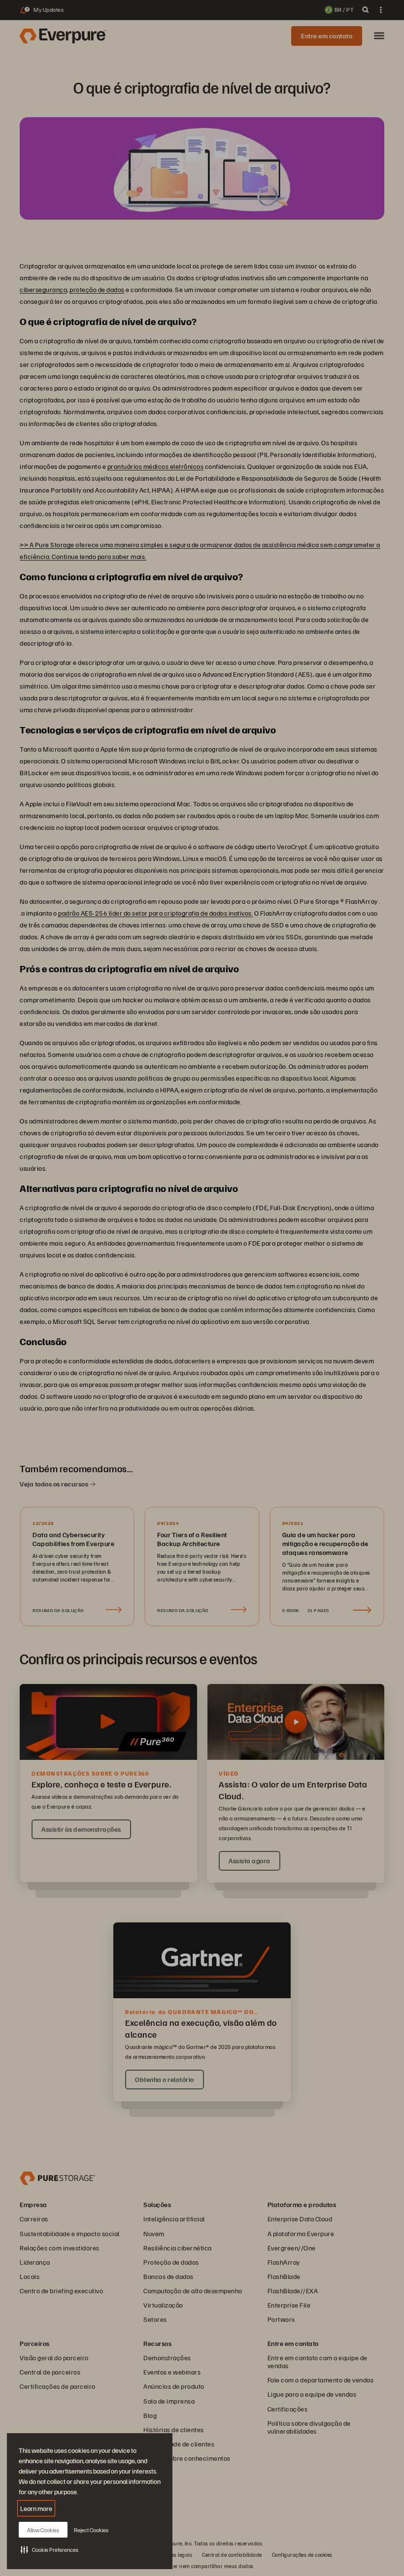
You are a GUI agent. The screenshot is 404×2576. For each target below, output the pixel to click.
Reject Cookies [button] (91, 2530)
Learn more (36, 2508)
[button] (50, 2549)
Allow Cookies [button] (43, 2530)
